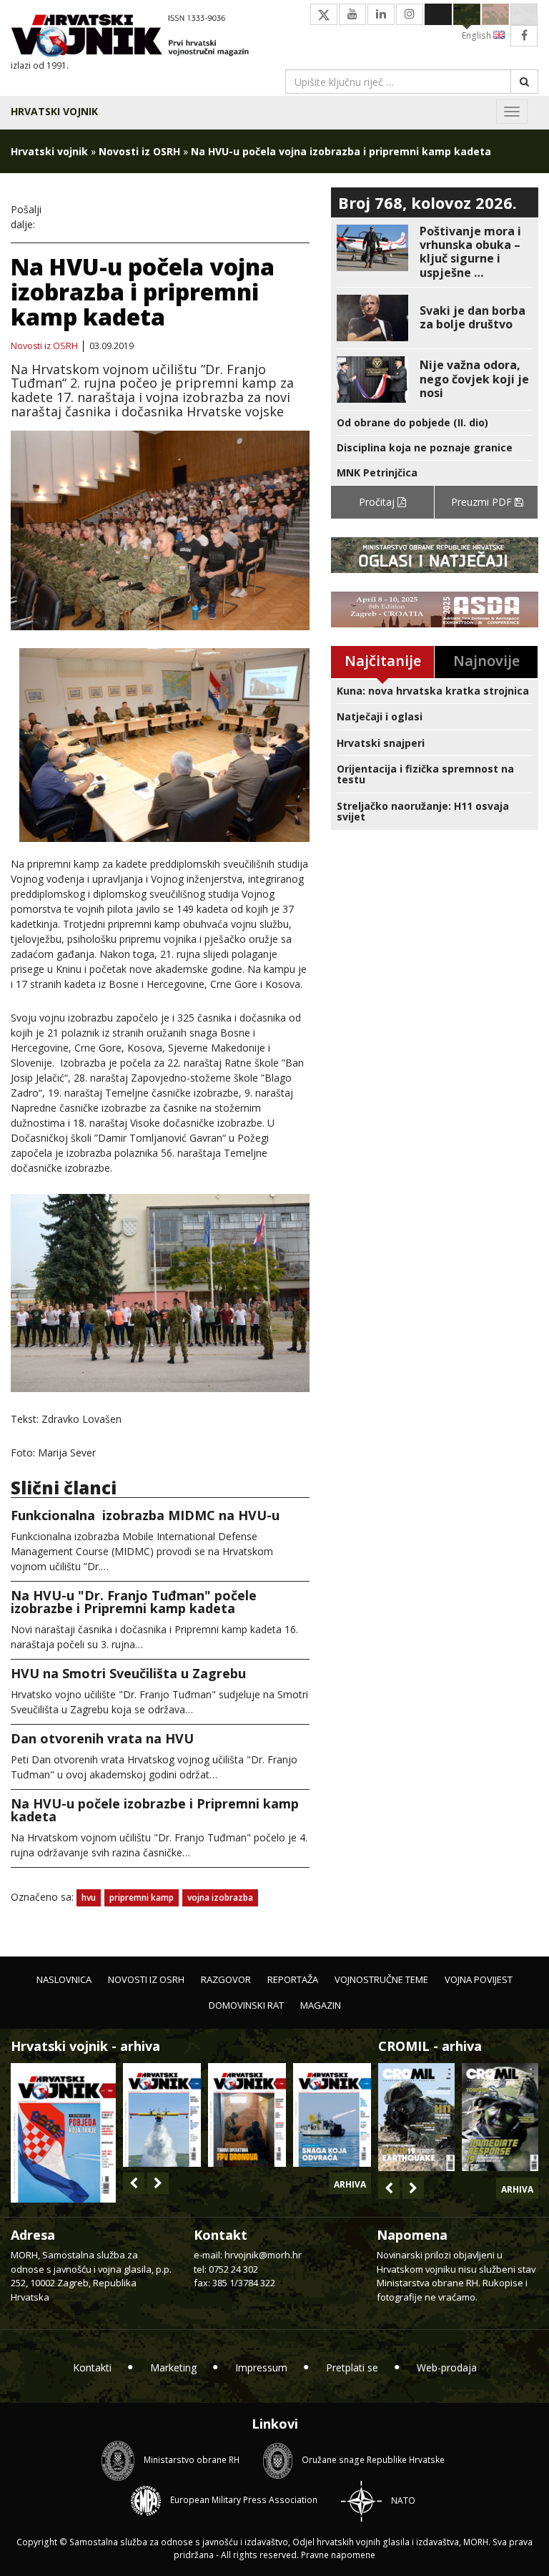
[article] (435, 252)
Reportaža (293, 1979)
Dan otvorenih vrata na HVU (102, 1738)
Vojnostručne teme (381, 1979)
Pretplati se (352, 2367)
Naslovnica (64, 1979)
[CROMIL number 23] (416, 2117)
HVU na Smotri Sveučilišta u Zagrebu (128, 1673)
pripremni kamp (142, 1897)
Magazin (321, 2005)
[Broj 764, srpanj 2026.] (332, 2115)
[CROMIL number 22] (500, 2117)
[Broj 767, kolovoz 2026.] (63, 2131)
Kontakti (92, 2367)
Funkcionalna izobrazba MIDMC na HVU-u (145, 1515)
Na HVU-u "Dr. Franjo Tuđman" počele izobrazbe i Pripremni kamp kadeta (134, 1602)
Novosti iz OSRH (139, 151)
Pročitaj (378, 502)
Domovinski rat (246, 2005)
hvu (89, 1897)
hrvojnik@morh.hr (263, 2255)
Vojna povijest (479, 1979)
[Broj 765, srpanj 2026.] (247, 2115)
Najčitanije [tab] (383, 661)
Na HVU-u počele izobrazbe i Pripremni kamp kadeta (155, 1810)
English (478, 35)
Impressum (261, 2367)
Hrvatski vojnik (54, 111)
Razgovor (226, 1979)
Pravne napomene (338, 2555)
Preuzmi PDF (483, 502)
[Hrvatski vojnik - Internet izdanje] (137, 37)
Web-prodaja (447, 2367)
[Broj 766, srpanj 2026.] (162, 2115)
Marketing (173, 2367)
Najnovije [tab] (486, 661)
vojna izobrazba (220, 1897)
